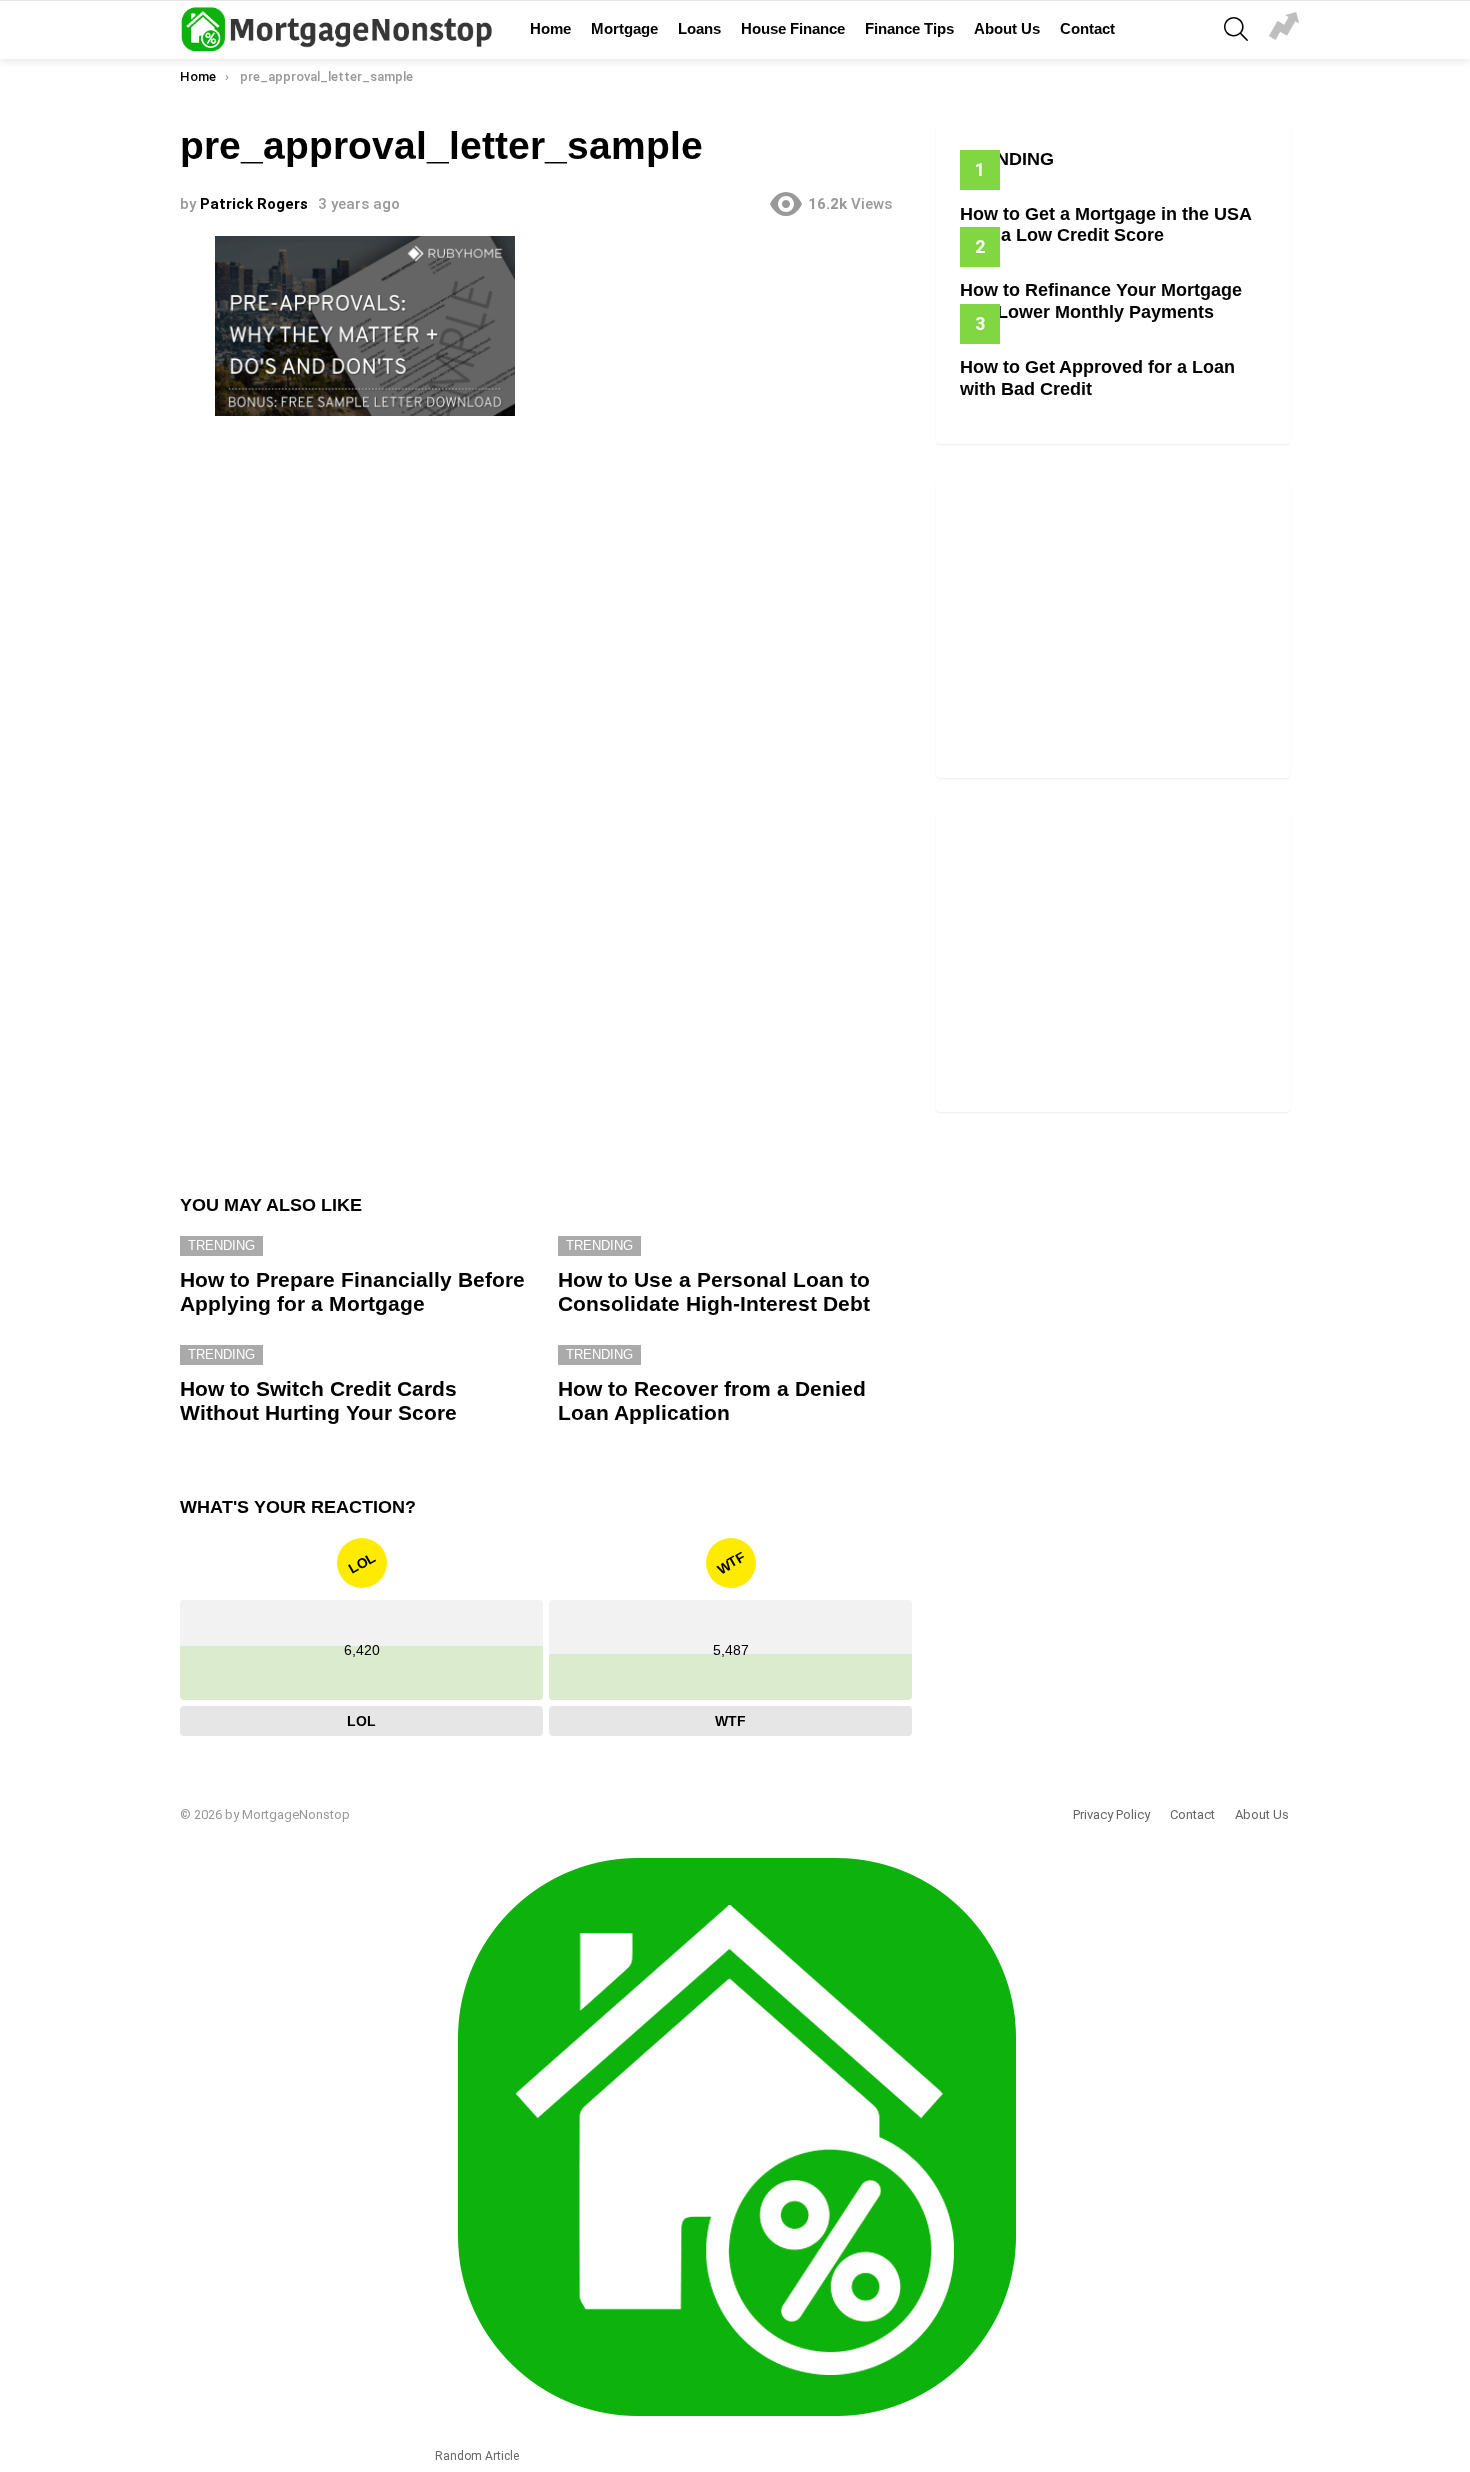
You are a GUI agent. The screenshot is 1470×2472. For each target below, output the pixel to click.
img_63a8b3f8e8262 (1284, 29)
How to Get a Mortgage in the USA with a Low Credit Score (1105, 225)
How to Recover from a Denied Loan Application (712, 1400)
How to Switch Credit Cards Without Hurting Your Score (318, 1400)
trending (221, 1245)
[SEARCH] (1236, 29)
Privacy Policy (1111, 1814)
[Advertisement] (546, 588)
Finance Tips (909, 28)
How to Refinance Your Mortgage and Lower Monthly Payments (1101, 301)
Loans (699, 28)
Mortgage (624, 28)
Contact (1087, 28)
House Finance (793, 28)
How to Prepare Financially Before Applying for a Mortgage (352, 1291)
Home (550, 28)
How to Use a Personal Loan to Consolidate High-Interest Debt (714, 1291)
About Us (1007, 28)
